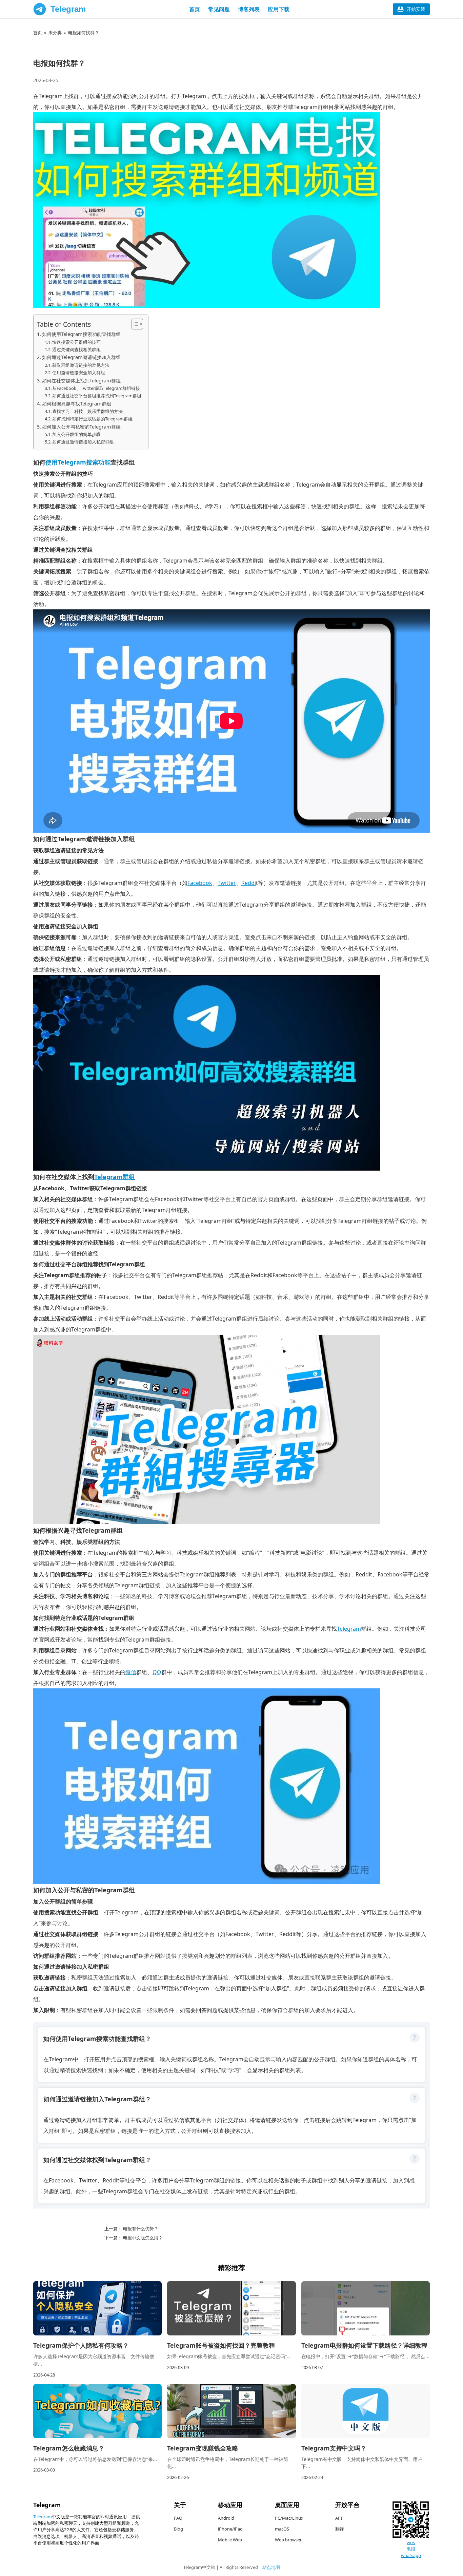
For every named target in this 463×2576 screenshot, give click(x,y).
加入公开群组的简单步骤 (76, 434)
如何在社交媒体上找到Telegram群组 (81, 381)
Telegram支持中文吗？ (334, 2448)
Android (226, 2518)
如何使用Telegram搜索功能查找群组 (81, 334)
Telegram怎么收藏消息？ (69, 2448)
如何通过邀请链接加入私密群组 (83, 442)
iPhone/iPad (230, 2529)
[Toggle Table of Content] (134, 324)
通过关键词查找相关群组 (76, 349)
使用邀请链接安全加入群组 (79, 373)
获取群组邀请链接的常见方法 (81, 365)
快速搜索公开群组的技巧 (76, 342)
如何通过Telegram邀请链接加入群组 (81, 357)
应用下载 (279, 9)
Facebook (200, 883)
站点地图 (271, 2567)
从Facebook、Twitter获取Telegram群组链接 (96, 388)
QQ (157, 1672)
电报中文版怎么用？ (142, 2238)
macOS (282, 2529)
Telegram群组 (115, 1177)
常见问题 (219, 9)
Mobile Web (230, 2540)
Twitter (227, 883)
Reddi (249, 883)
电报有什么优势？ (140, 2229)
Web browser (288, 2540)
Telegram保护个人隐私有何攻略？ (81, 2345)
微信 (131, 1672)
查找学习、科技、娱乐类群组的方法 (87, 411)
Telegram (68, 9)
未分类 (55, 33)
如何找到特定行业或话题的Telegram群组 (92, 419)
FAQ (178, 2518)
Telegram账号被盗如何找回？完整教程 (221, 2345)
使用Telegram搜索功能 (78, 462)
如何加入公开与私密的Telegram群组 (81, 427)
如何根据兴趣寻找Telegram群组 (77, 404)
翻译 (340, 2529)
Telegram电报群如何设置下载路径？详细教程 (364, 2345)
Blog (178, 2529)
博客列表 (249, 9)
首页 (195, 9)
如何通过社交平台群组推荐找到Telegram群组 (97, 396)
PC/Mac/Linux (289, 2518)
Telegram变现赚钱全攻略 (203, 2448)
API (339, 2518)
